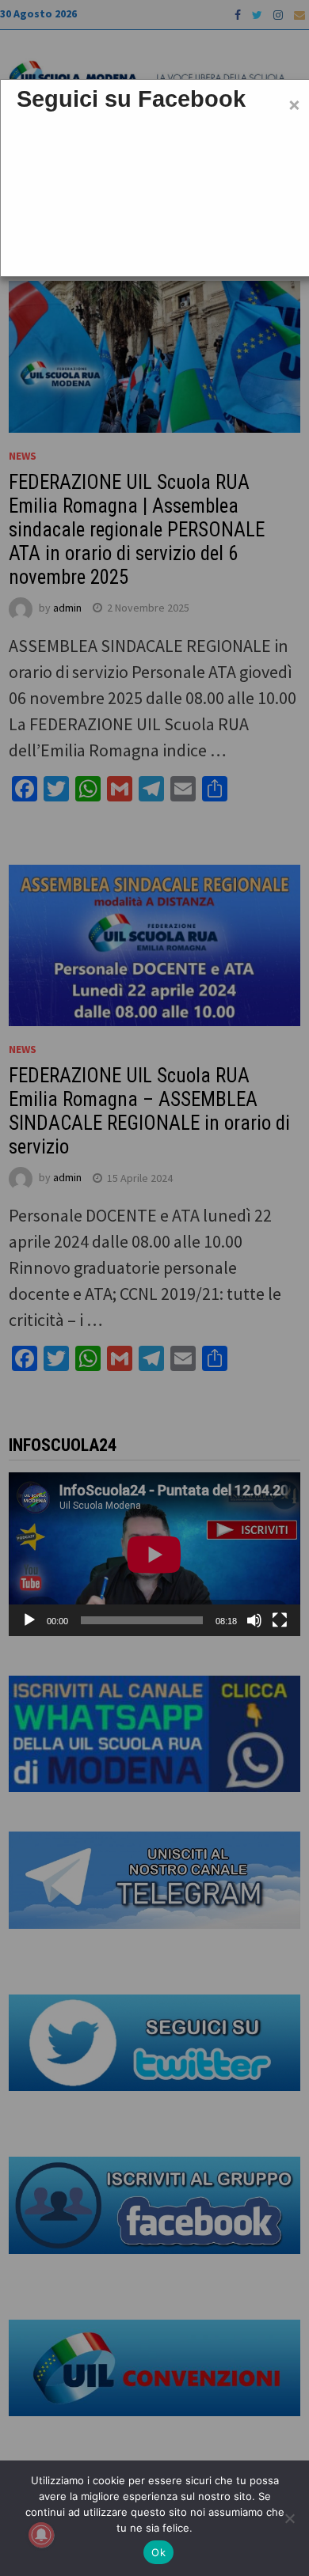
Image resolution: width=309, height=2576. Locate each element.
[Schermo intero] (280, 1620)
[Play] (29, 1620)
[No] (289, 2518)
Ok (158, 2552)
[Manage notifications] (41, 2535)
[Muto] (254, 1620)
